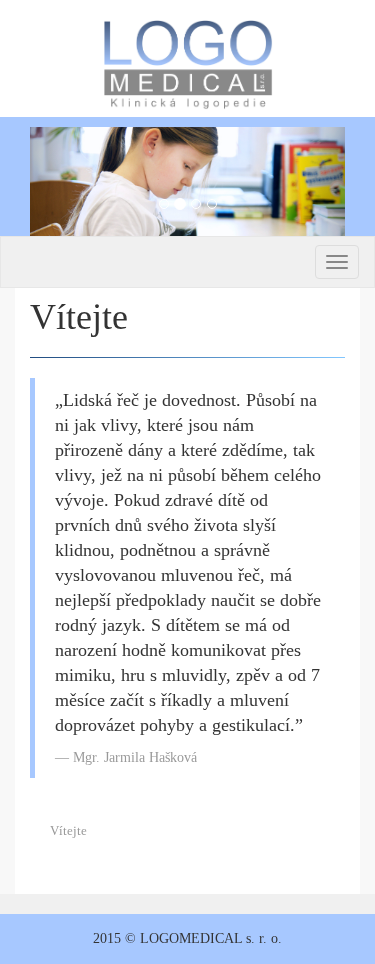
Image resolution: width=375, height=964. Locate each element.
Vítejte (68, 830)
